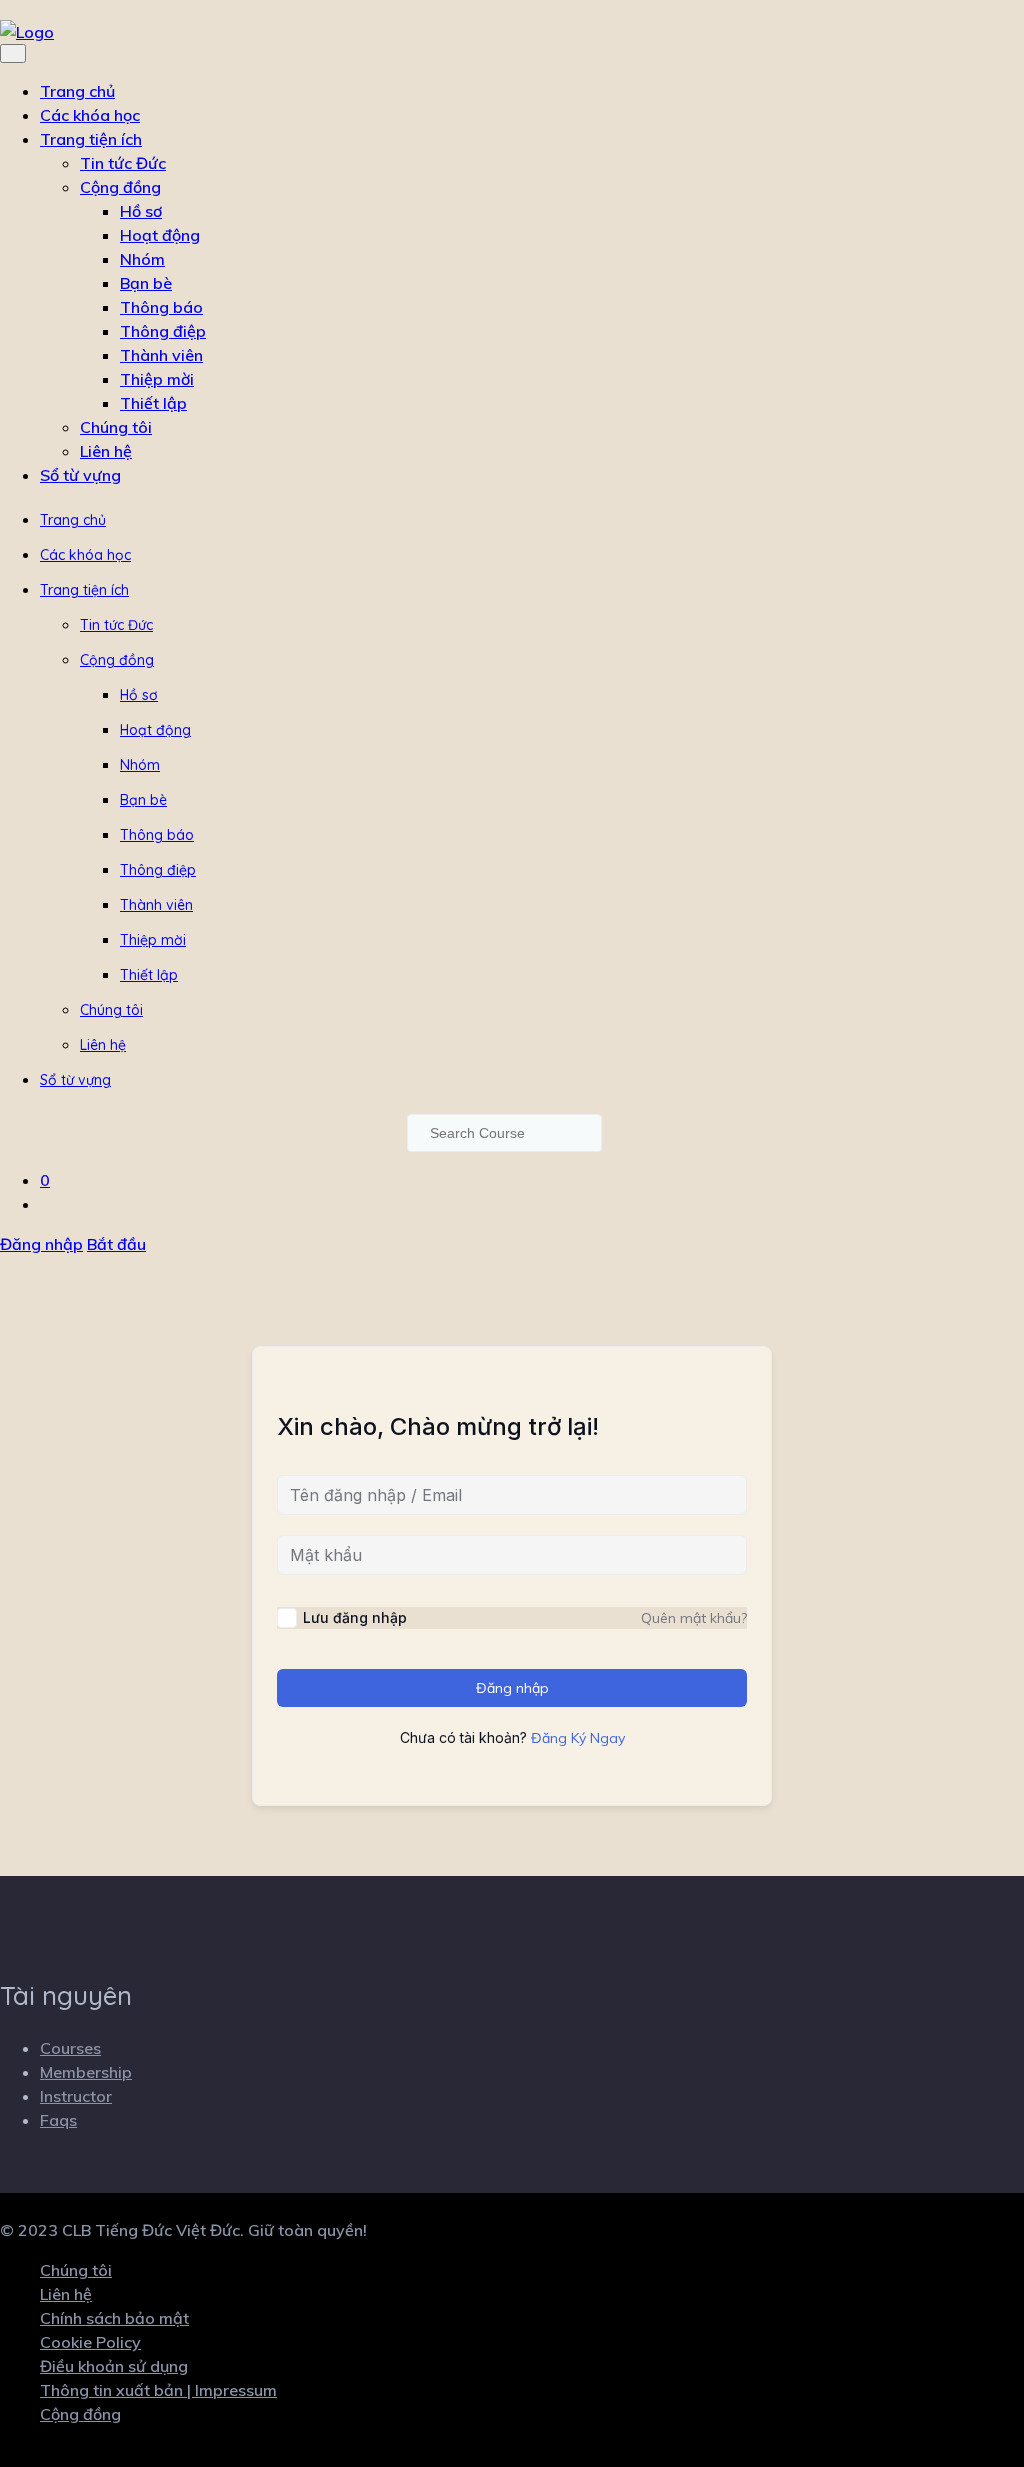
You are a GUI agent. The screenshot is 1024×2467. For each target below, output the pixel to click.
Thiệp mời (157, 379)
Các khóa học (90, 115)
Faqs (58, 2120)
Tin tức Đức (123, 163)
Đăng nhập (41, 1244)
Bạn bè (146, 283)
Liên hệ (106, 451)
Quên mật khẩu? (694, 1618)
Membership (86, 2072)
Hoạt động (160, 235)
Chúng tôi (116, 427)
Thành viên (161, 355)
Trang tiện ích (91, 139)
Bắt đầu (116, 1244)
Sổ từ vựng (80, 475)
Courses (70, 2048)
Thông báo (161, 307)
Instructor (76, 2096)
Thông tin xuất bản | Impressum (158, 2390)
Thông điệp (163, 331)
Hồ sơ (141, 211)
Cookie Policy (90, 2342)
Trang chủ (77, 91)
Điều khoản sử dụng (114, 2366)
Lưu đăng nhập (355, 1617)
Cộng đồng (120, 187)
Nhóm (142, 259)
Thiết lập (153, 403)
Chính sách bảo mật (114, 2318)
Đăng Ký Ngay (578, 1738)
